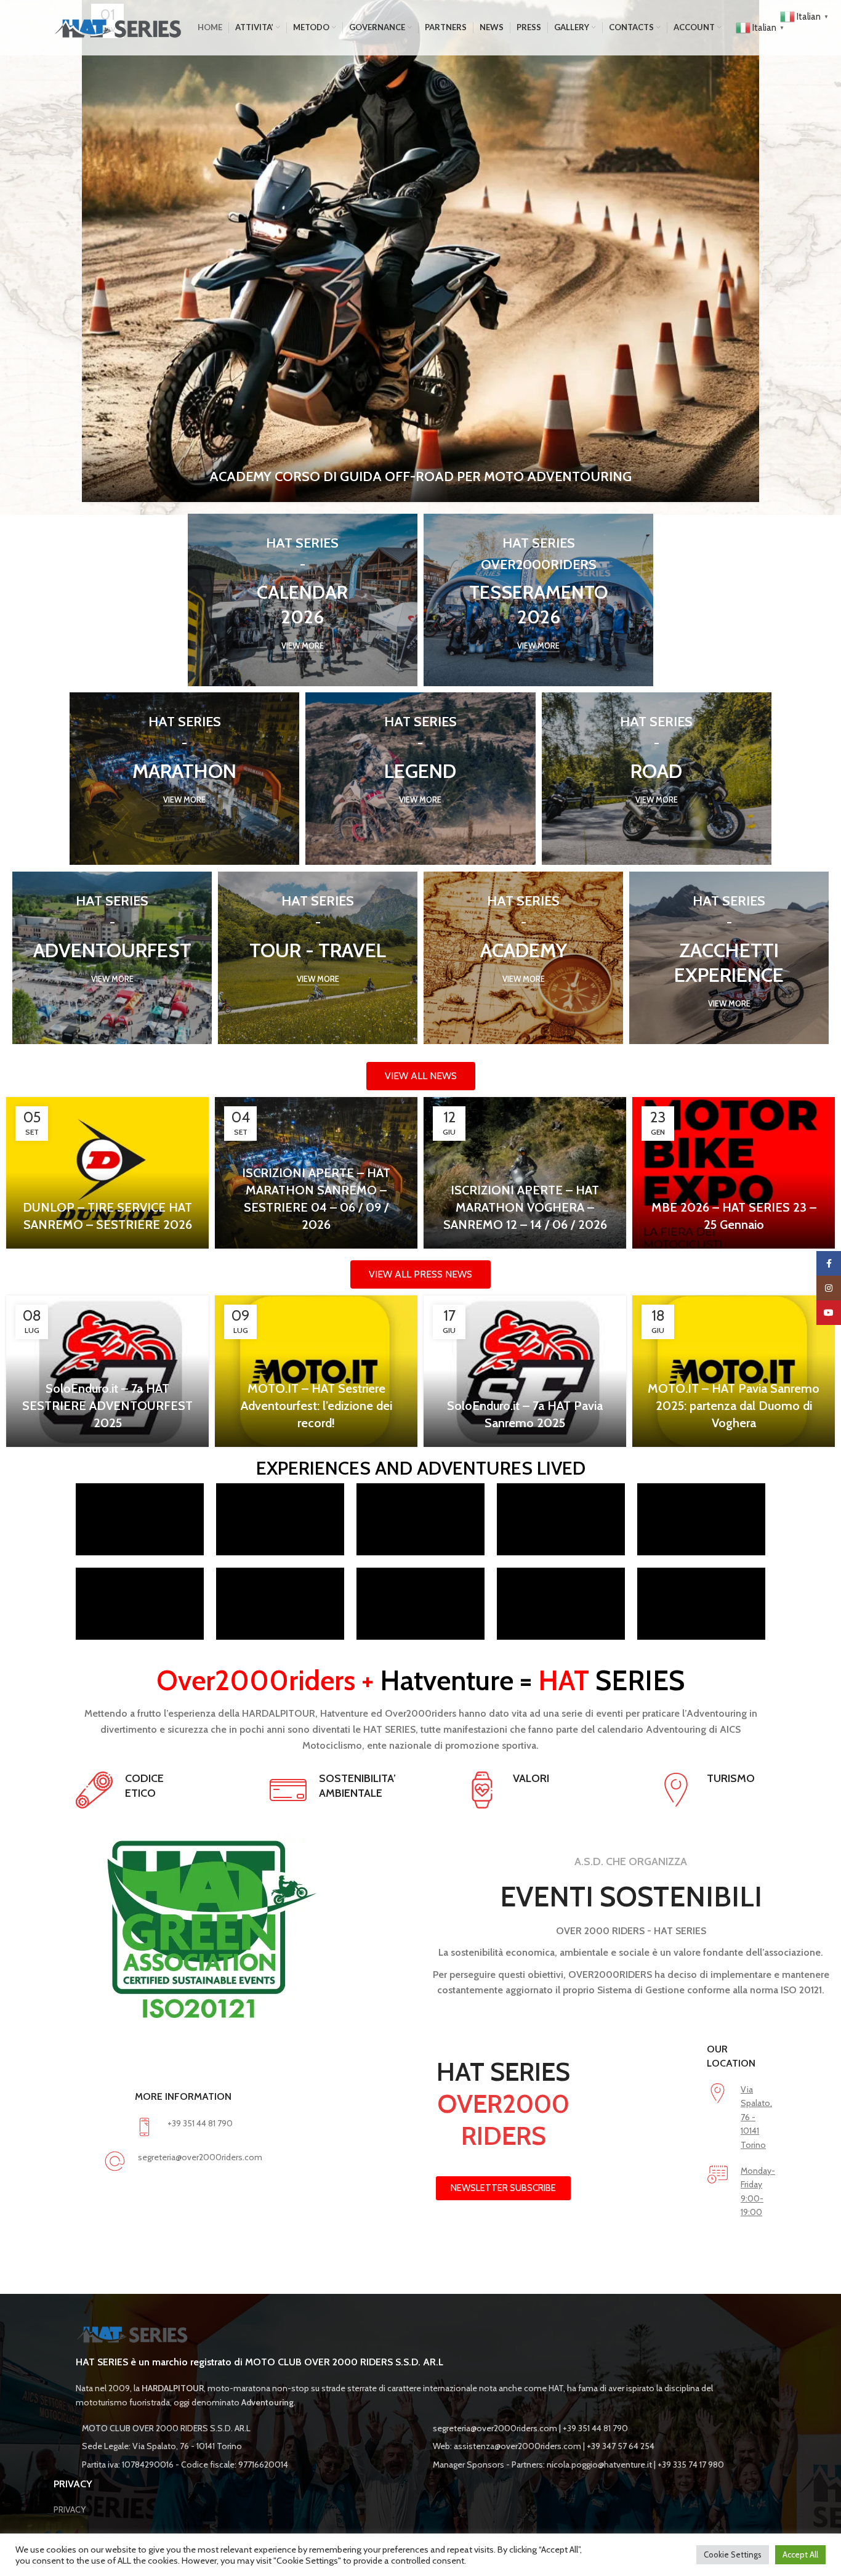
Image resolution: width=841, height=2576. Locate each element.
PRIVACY (70, 2509)
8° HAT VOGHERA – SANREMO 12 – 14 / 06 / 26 (420, 476)
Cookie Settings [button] (733, 2554)
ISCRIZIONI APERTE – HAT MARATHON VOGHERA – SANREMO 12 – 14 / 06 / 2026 (525, 1207)
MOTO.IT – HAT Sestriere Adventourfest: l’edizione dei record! (316, 1406)
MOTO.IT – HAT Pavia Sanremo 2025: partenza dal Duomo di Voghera (734, 1406)
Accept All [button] (800, 2554)
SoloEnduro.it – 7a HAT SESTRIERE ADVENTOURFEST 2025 (107, 1406)
